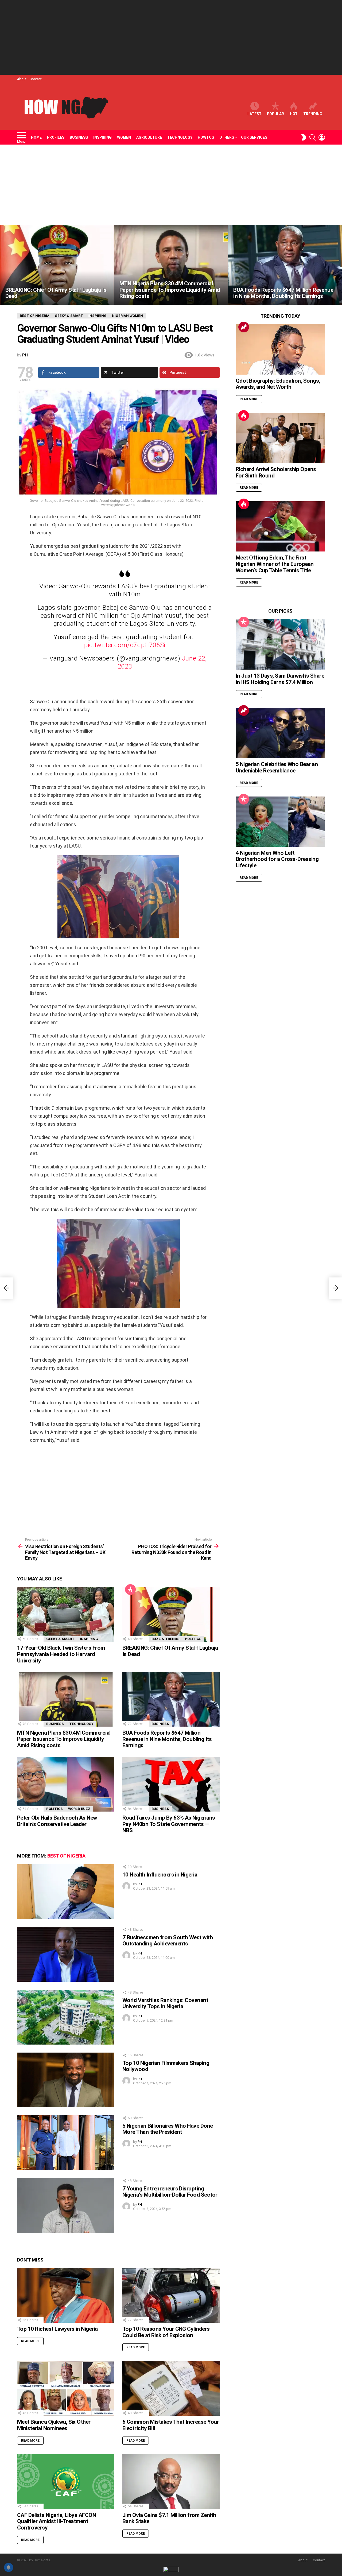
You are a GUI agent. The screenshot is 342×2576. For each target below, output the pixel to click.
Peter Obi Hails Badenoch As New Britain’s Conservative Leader (57, 1821)
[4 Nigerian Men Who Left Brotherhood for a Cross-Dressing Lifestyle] (280, 822)
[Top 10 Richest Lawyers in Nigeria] (66, 2295)
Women (124, 137)
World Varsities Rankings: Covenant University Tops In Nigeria (165, 2003)
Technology (180, 137)
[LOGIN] (322, 137)
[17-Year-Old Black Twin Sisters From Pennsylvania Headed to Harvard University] (66, 1614)
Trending (313, 114)
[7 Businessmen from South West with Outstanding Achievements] (66, 1954)
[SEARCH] (313, 137)
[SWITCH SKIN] (304, 137)
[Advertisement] (171, 37)
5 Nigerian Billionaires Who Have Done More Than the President (168, 2129)
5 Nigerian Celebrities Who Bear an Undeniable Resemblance (277, 767)
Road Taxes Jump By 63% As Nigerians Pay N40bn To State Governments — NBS (169, 1824)
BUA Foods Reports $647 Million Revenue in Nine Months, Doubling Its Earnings (167, 1739)
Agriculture (149, 137)
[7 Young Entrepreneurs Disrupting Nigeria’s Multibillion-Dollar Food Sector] (66, 2206)
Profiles (56, 137)
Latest (254, 114)
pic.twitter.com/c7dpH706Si (125, 645)
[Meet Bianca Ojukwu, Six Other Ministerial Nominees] (66, 2388)
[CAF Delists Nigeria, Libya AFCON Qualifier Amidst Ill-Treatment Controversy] (66, 2482)
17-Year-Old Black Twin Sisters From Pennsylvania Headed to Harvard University (61, 1654)
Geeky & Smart (60, 1639)
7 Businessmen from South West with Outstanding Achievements (168, 1941)
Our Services (254, 137)
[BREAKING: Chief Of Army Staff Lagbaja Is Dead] (57, 265)
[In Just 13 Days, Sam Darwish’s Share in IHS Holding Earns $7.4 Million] (280, 644)
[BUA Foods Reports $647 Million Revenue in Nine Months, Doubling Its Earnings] (285, 265)
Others (227, 137)
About (22, 79)
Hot (294, 114)
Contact (36, 79)
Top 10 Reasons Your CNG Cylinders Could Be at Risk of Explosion (166, 2332)
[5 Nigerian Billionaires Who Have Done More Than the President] (66, 2143)
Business (79, 137)
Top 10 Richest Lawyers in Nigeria (57, 2329)
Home (36, 137)
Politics (193, 1639)
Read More (30, 2341)
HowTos (206, 137)
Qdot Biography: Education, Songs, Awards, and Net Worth (278, 384)
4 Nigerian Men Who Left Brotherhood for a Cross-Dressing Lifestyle (277, 859)
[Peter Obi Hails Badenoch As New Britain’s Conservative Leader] (66, 1784)
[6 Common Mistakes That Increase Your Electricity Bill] (171, 2388)
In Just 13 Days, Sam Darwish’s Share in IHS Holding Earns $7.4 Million (280, 679)
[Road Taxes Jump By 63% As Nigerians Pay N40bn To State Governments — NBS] (171, 1784)
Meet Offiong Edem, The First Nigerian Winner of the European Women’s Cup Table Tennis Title (275, 564)
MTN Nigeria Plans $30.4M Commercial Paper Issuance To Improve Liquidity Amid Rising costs (64, 1739)
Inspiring (102, 137)
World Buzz (79, 1809)
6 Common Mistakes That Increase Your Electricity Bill (171, 2425)
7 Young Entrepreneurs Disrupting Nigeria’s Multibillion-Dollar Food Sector (170, 2192)
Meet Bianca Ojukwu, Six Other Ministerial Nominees (54, 2425)
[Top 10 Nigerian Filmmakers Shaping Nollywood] (66, 2080)
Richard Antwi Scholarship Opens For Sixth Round (276, 472)
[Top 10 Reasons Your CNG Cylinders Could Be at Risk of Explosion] (171, 2295)
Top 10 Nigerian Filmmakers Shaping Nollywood (166, 2066)
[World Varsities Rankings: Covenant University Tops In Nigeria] (66, 2017)
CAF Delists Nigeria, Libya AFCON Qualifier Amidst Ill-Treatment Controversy (57, 2521)
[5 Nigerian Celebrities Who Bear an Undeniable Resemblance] (280, 733)
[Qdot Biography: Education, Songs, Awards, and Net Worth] (280, 349)
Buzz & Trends (166, 1639)
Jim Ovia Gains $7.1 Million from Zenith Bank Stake (169, 2518)
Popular (275, 114)
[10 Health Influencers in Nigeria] (66, 1892)
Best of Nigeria (66, 1856)
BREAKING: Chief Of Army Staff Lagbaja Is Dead (170, 1651)
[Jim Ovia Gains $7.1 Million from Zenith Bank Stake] (171, 2482)
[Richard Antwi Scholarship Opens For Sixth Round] (280, 438)
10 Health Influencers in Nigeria (160, 1875)
